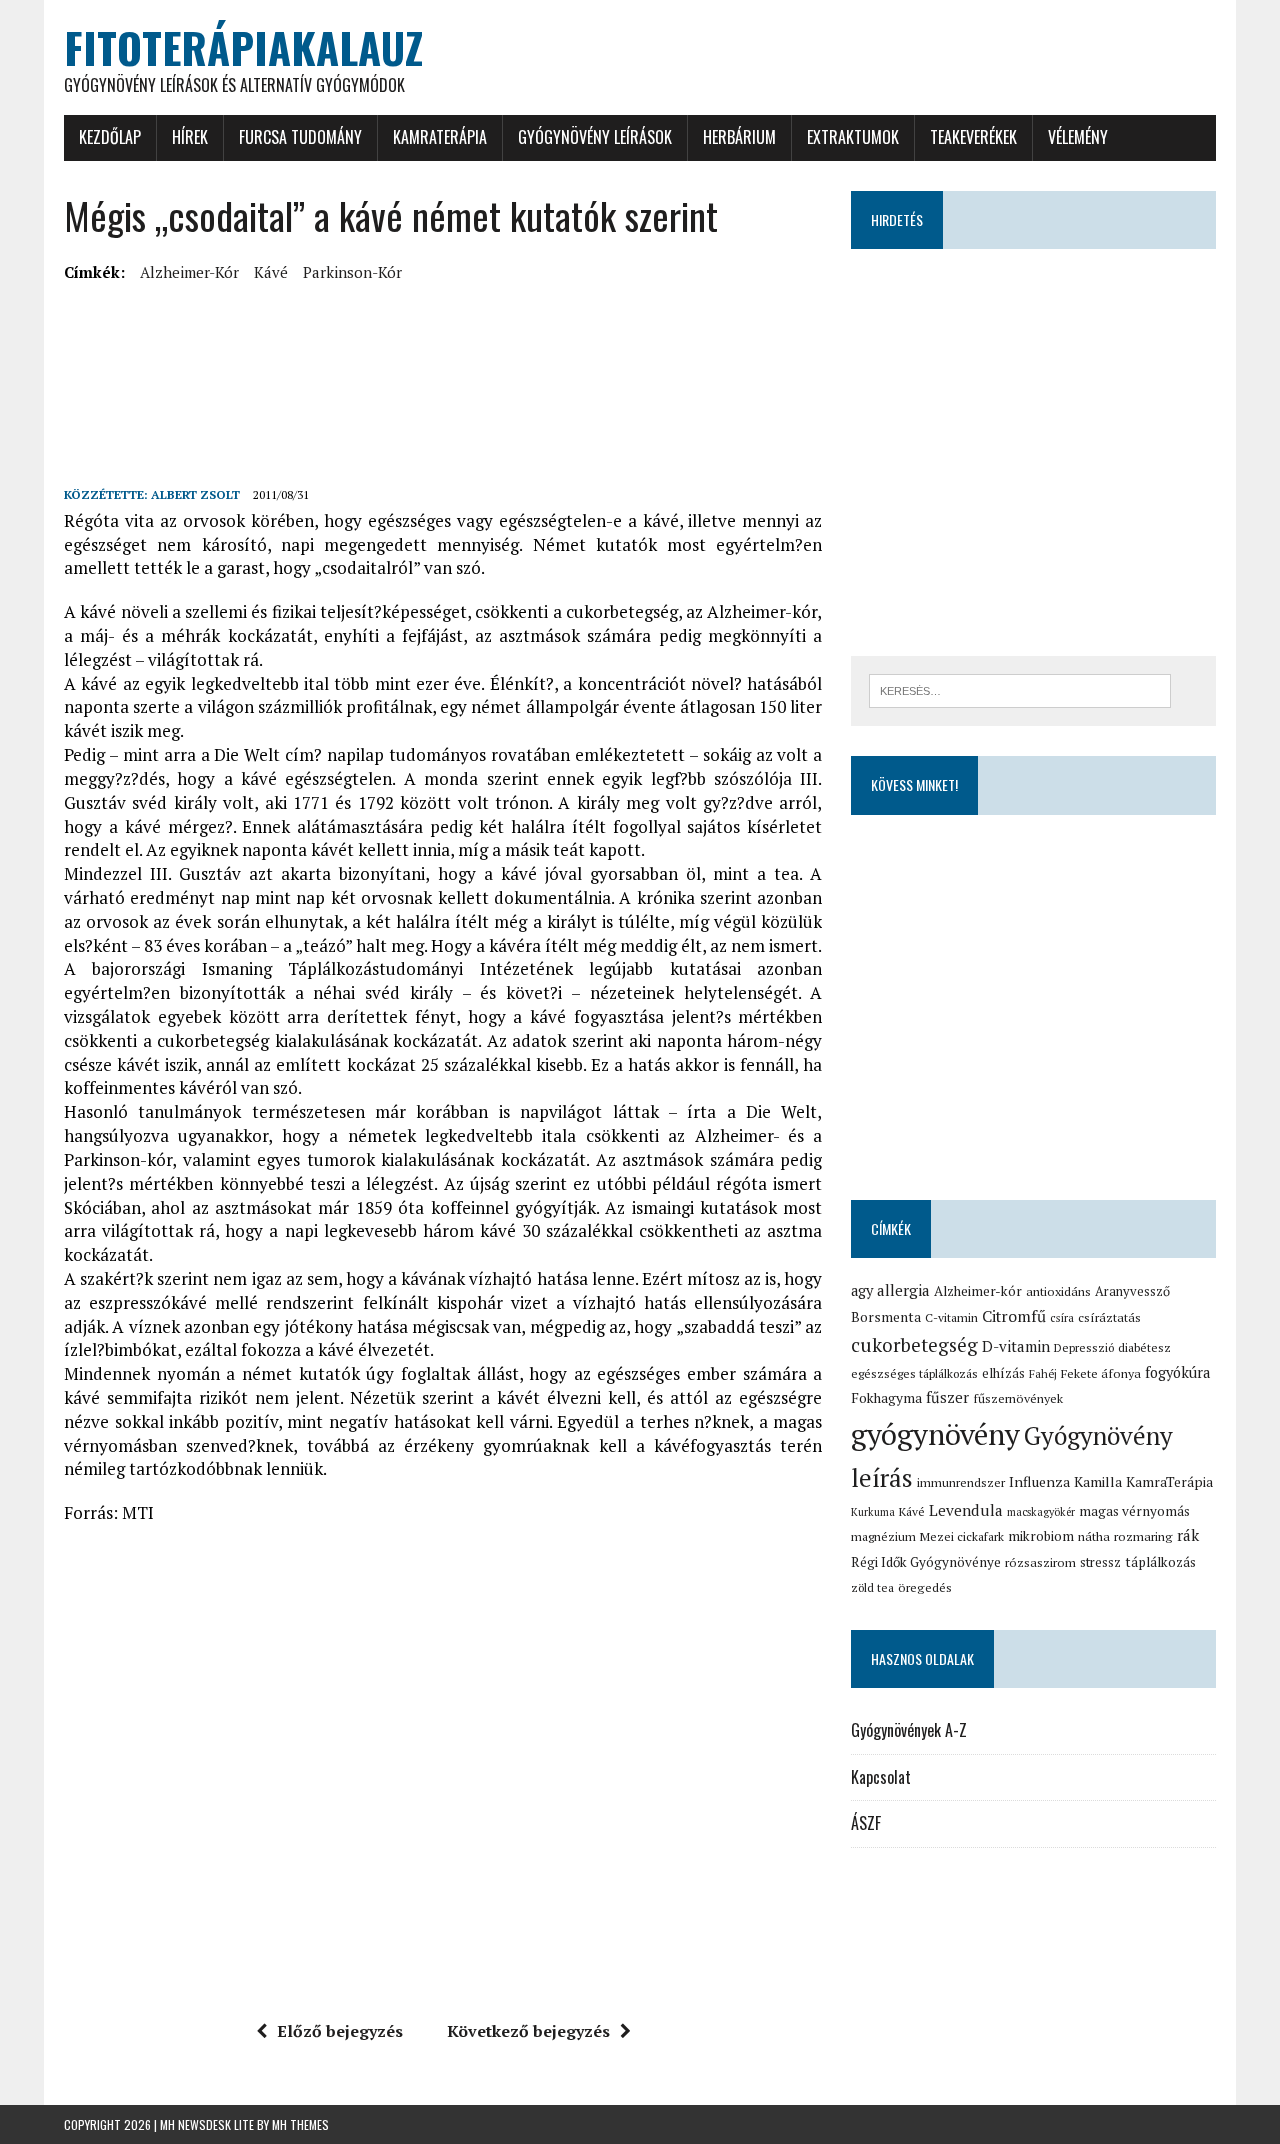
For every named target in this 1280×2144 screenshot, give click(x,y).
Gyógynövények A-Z (909, 1730)
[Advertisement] (428, 334)
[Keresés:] (1020, 689)
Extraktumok (853, 137)
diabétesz (1144, 1347)
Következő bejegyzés (528, 2031)
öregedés (925, 1587)
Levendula (966, 1510)
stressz (1100, 1562)
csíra (1062, 1317)
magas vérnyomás (1134, 1511)
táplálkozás (1160, 1562)
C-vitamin (951, 1317)
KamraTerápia (440, 137)
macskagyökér (1041, 1512)
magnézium (883, 1536)
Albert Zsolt (195, 494)
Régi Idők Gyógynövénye (926, 1562)
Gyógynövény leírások (595, 137)
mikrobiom (1041, 1536)
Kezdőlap (110, 137)
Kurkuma (873, 1512)
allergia (903, 1290)
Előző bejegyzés (340, 2031)
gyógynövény (935, 1434)
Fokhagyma (886, 1398)
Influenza (1039, 1481)
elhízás (1003, 1373)
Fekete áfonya (1101, 1373)
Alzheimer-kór (189, 272)
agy (862, 1290)
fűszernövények (1018, 1398)
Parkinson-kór (352, 272)
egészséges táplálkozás (914, 1373)
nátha (1094, 1536)
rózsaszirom (1040, 1562)
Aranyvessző (1132, 1291)
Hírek (190, 137)
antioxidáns (1058, 1291)
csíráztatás (1109, 1317)
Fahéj (1043, 1373)
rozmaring (1143, 1536)
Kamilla (1098, 1481)
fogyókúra (1177, 1372)
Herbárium (739, 137)
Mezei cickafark (962, 1536)
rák (1188, 1535)
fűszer (947, 1397)
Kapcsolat (881, 1777)
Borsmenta (886, 1317)
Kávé (271, 272)
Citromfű (1014, 1316)
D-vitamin (1016, 1346)
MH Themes (300, 2124)
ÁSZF (866, 1823)
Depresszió (1084, 1347)
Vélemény (1078, 137)
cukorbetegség (914, 1344)
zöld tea (872, 1587)
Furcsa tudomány (300, 137)
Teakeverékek (973, 137)
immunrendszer (961, 1482)
